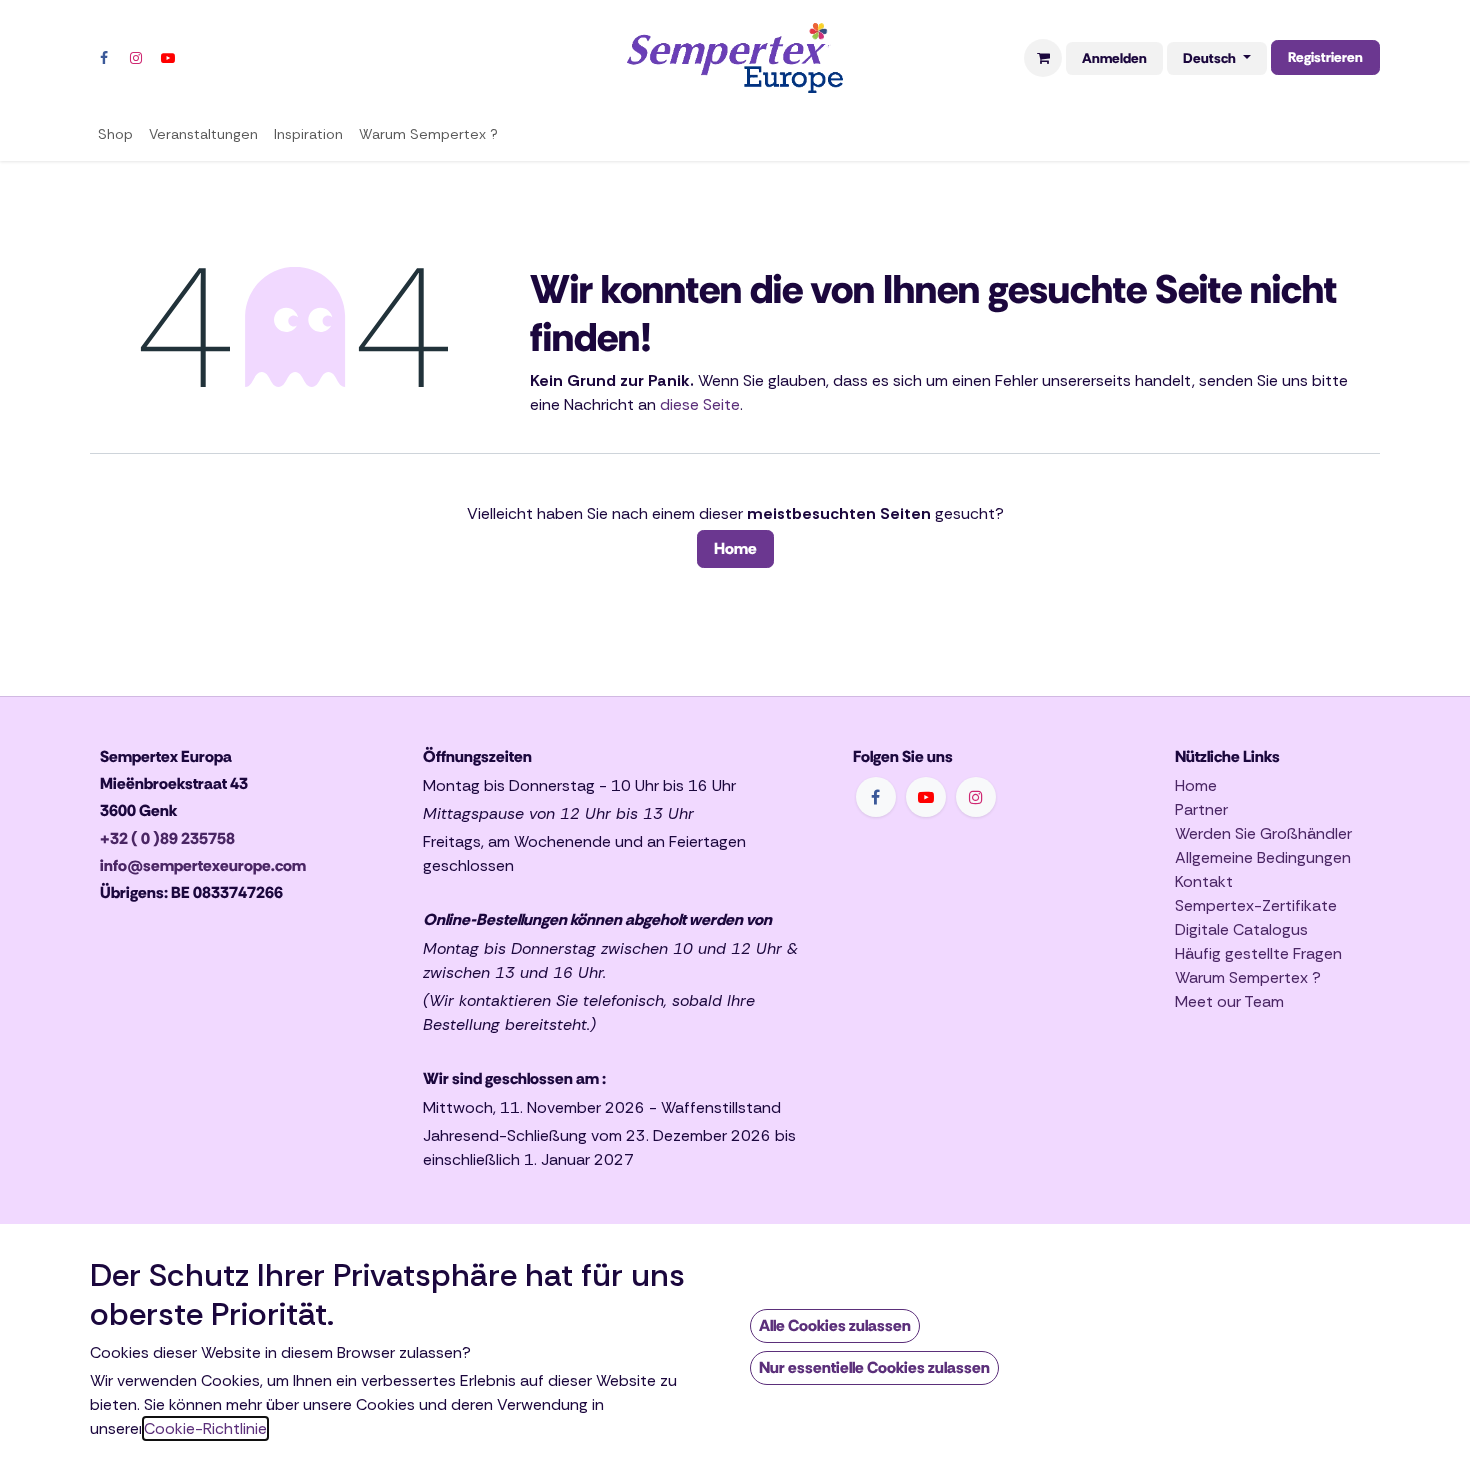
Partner (1201, 809)
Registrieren (1325, 57)
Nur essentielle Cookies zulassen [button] (874, 1367)
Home (735, 548)
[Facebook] (104, 58)
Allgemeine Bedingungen (1263, 857)
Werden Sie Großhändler (1263, 833)
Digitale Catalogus (1241, 929)
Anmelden (1114, 58)
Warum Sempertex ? (1248, 977)
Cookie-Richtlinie (205, 1428)
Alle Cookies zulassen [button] (835, 1325)
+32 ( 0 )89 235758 (167, 838)
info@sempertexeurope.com (203, 865)
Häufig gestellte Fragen (1258, 953)
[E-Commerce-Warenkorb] (1043, 58)
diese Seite (700, 404)
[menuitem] (115, 134)
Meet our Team (1229, 1001)
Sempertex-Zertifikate (1256, 905)
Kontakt (1204, 881)
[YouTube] (168, 58)
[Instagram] (136, 58)
